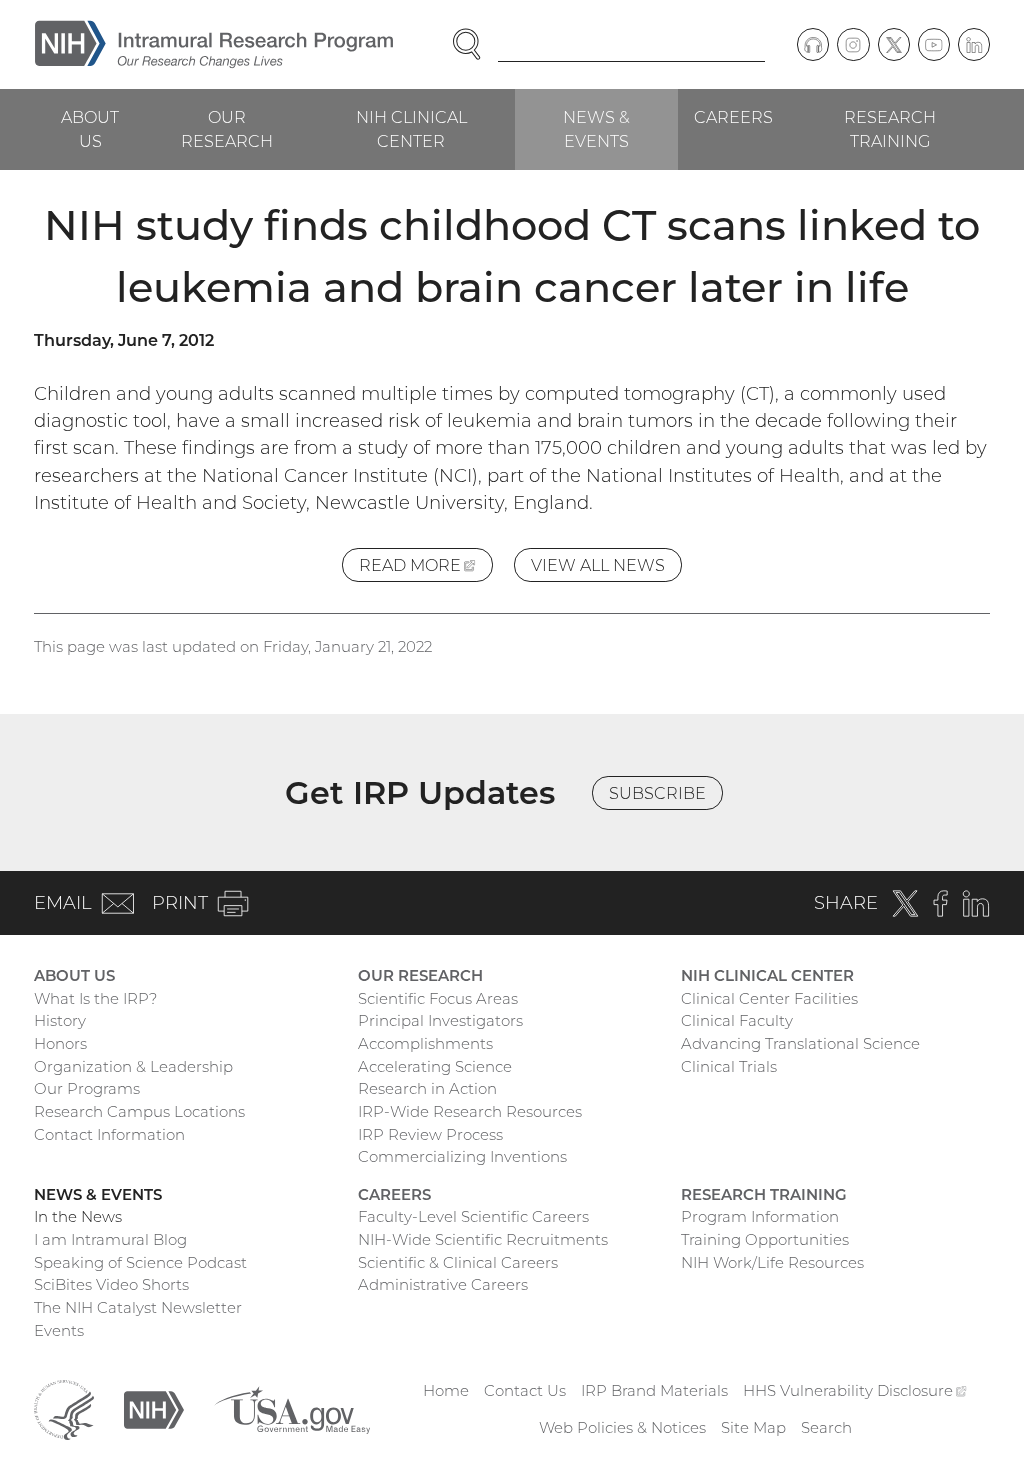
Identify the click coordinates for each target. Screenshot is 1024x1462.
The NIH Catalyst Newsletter (138, 1307)
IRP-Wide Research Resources (470, 1111)
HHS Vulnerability (855, 1390)
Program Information (760, 1216)
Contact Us (525, 1390)
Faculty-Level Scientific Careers (473, 1216)
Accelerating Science (435, 1066)
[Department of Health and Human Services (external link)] (64, 1408)
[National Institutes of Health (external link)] (154, 1408)
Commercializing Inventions (462, 1156)
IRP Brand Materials (654, 1390)
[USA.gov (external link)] (292, 1408)
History (60, 1020)
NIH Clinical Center (411, 129)
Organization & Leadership (133, 1066)
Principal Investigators (440, 1020)
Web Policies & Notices (622, 1427)
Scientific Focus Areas (438, 998)
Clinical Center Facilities (769, 998)
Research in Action (427, 1088)
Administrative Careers (443, 1284)
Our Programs (87, 1088)
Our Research (227, 129)
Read (426, 568)
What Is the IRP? (95, 998)
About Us (90, 129)
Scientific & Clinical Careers (458, 1262)
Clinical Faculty (737, 1020)
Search (826, 1427)
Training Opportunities (765, 1239)
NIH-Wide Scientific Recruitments (483, 1239)
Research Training (890, 129)
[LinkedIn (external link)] (974, 44)
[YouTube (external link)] (934, 44)
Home (446, 1390)
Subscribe (657, 793)
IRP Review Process (430, 1134)
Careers (733, 117)
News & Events (596, 129)
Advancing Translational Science (800, 1043)
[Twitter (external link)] (894, 44)
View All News (598, 565)
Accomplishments (425, 1043)
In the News (78, 1216)
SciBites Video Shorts (111, 1284)
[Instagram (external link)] (853, 44)
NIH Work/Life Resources (772, 1262)
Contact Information (109, 1134)
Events (59, 1330)
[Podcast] (813, 44)
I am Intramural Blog (110, 1239)
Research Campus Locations (139, 1111)
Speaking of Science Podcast (140, 1262)
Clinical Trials (729, 1066)
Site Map (753, 1427)
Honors (60, 1043)
